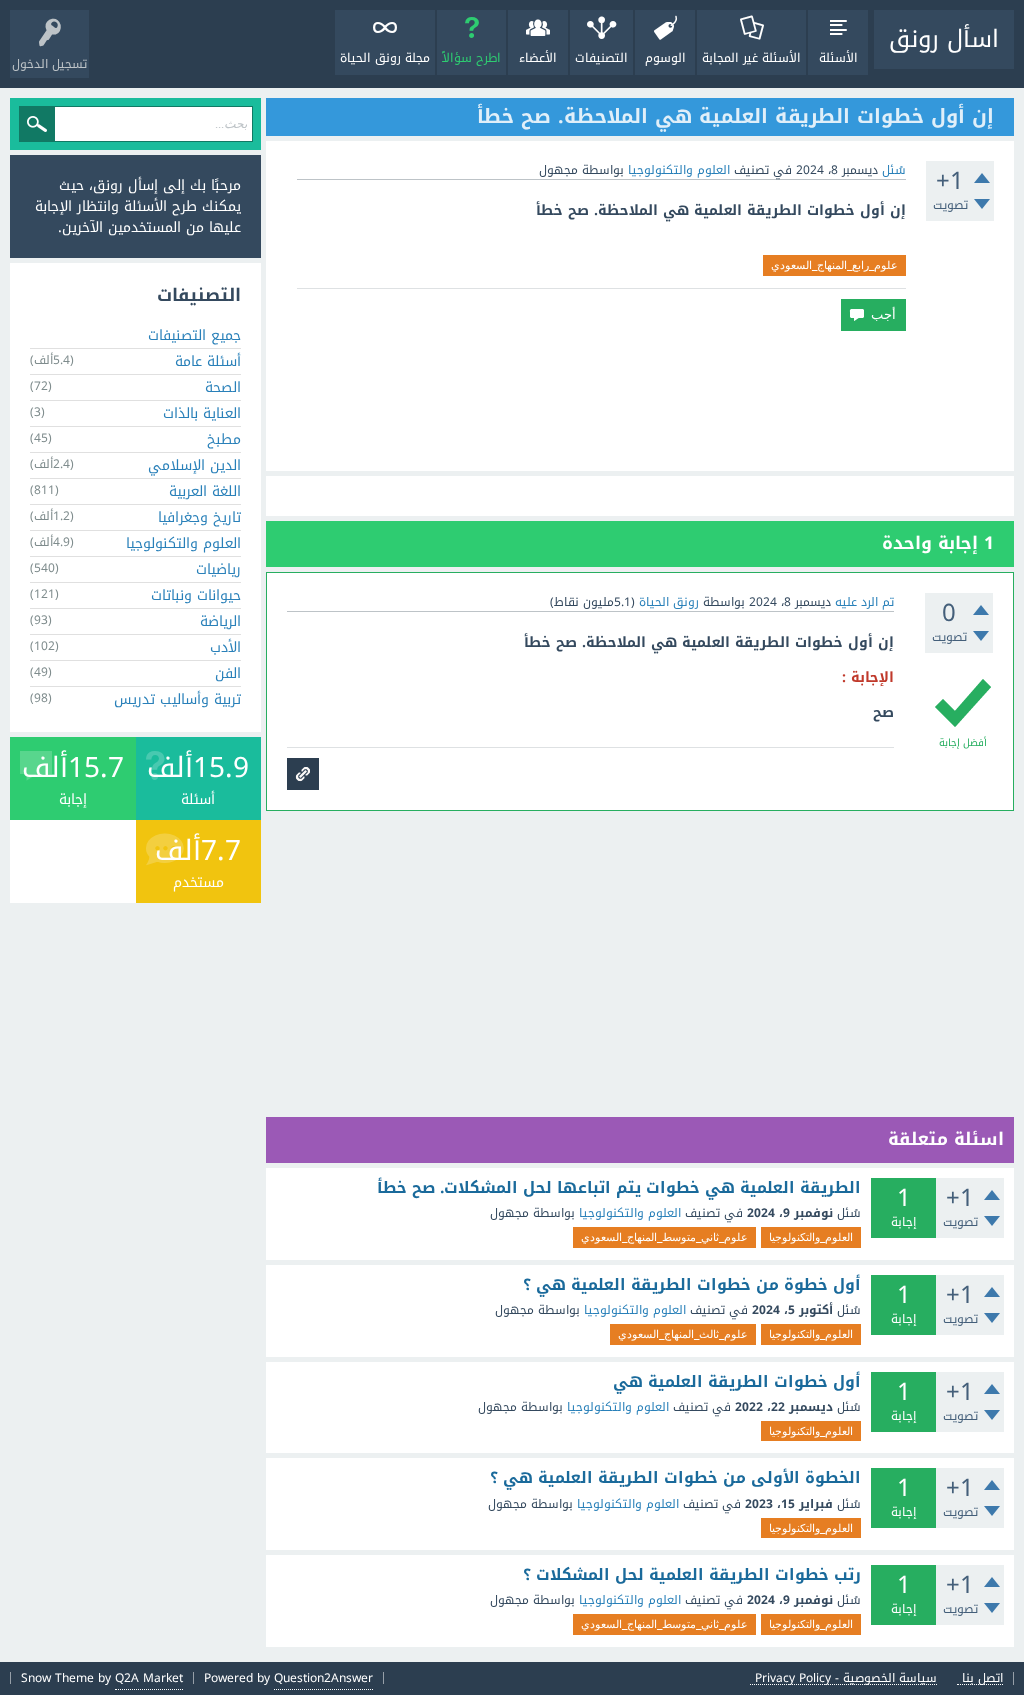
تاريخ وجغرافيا (199, 517)
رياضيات (218, 569)
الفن (228, 673)
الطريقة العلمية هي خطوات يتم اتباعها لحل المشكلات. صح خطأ (619, 1188)
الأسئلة (838, 58)
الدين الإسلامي (194, 465)
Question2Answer (323, 1678)
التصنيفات (601, 58)
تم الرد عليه (864, 602)
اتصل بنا (982, 1678)
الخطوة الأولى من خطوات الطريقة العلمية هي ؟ (675, 1478)
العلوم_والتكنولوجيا (811, 1237)
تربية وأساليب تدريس (177, 699)
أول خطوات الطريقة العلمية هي (737, 1382)
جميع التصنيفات (194, 335)
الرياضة (220, 621)
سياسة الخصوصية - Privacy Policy (846, 1678)
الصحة (223, 387)
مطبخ (224, 439)
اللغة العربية (205, 491)
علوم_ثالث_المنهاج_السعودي (683, 1334)
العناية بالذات (202, 413)
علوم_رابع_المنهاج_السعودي (834, 265)
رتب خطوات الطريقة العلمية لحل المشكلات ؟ (692, 1575)
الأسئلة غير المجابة (751, 58)
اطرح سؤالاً (471, 58)
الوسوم (665, 58)
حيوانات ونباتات (196, 595)
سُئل (894, 170)
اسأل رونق (944, 39)
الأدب (225, 647)
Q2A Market (149, 1678)
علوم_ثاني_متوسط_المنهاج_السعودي (664, 1237)
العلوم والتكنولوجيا (679, 170)
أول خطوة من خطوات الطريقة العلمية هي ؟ (692, 1285)
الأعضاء (538, 58)
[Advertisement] (640, 401)
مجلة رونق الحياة (385, 58)
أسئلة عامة (208, 361)
